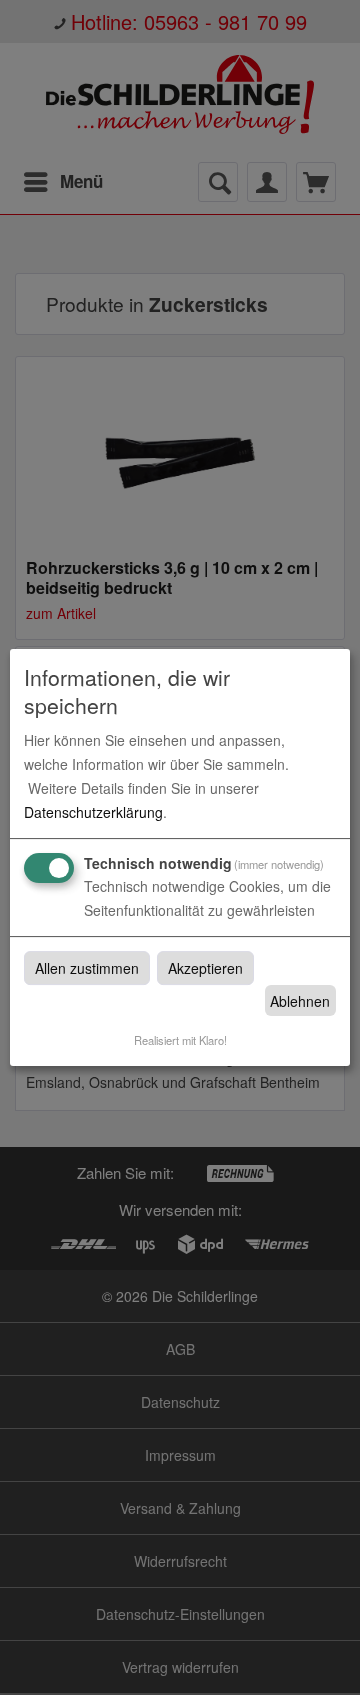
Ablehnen (300, 1001)
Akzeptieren (205, 968)
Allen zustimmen (87, 968)
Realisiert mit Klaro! (180, 1040)
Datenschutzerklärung (93, 812)
